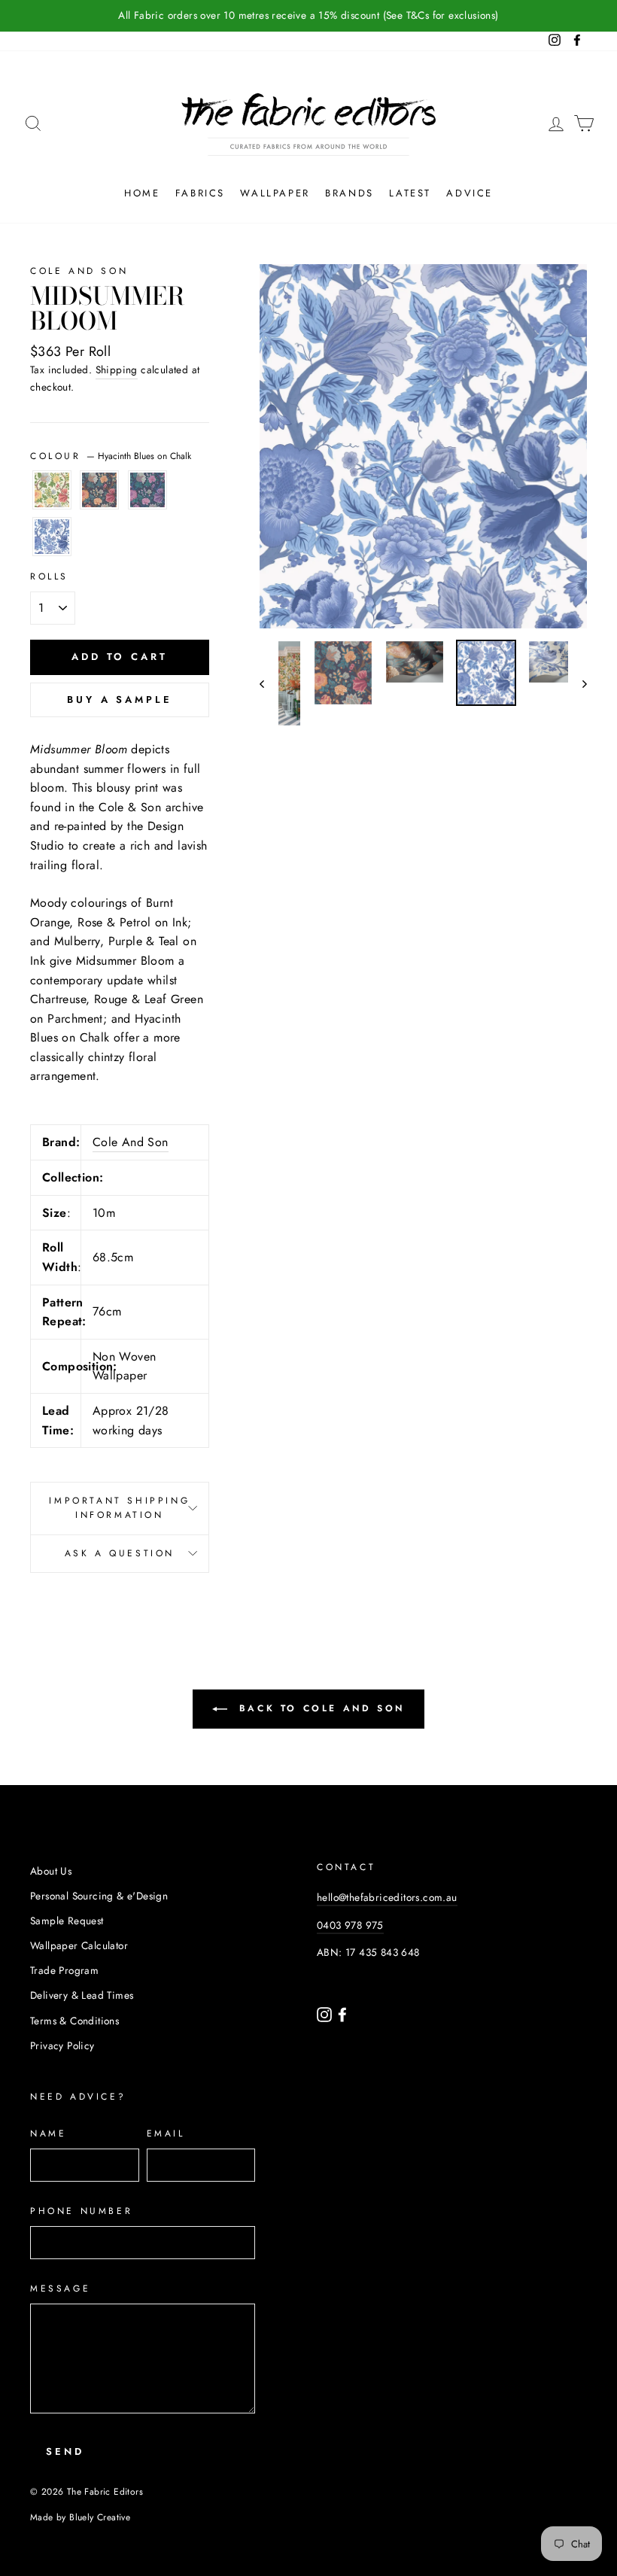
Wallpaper (275, 193)
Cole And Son (79, 271)
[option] (308, 16)
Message (60, 2289)
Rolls (49, 576)
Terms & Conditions (74, 2021)
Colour (111, 456)
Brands (350, 193)
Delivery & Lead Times (82, 1995)
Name (48, 2133)
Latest (410, 193)
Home (142, 193)
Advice (470, 193)
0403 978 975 (350, 1925)
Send (65, 2451)
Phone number (81, 2211)
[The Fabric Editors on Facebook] (342, 2013)
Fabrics (200, 193)
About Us (51, 1871)
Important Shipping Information (119, 1508)
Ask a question (120, 1553)
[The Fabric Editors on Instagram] (326, 2013)
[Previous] (269, 683)
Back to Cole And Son (319, 1708)
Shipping (117, 370)
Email (166, 2133)
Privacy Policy (62, 2045)
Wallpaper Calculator (79, 1945)
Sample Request (67, 1921)
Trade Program (64, 1970)
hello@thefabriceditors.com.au (387, 1897)
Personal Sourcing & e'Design (99, 1896)
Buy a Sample (120, 700)
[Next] (577, 683)
